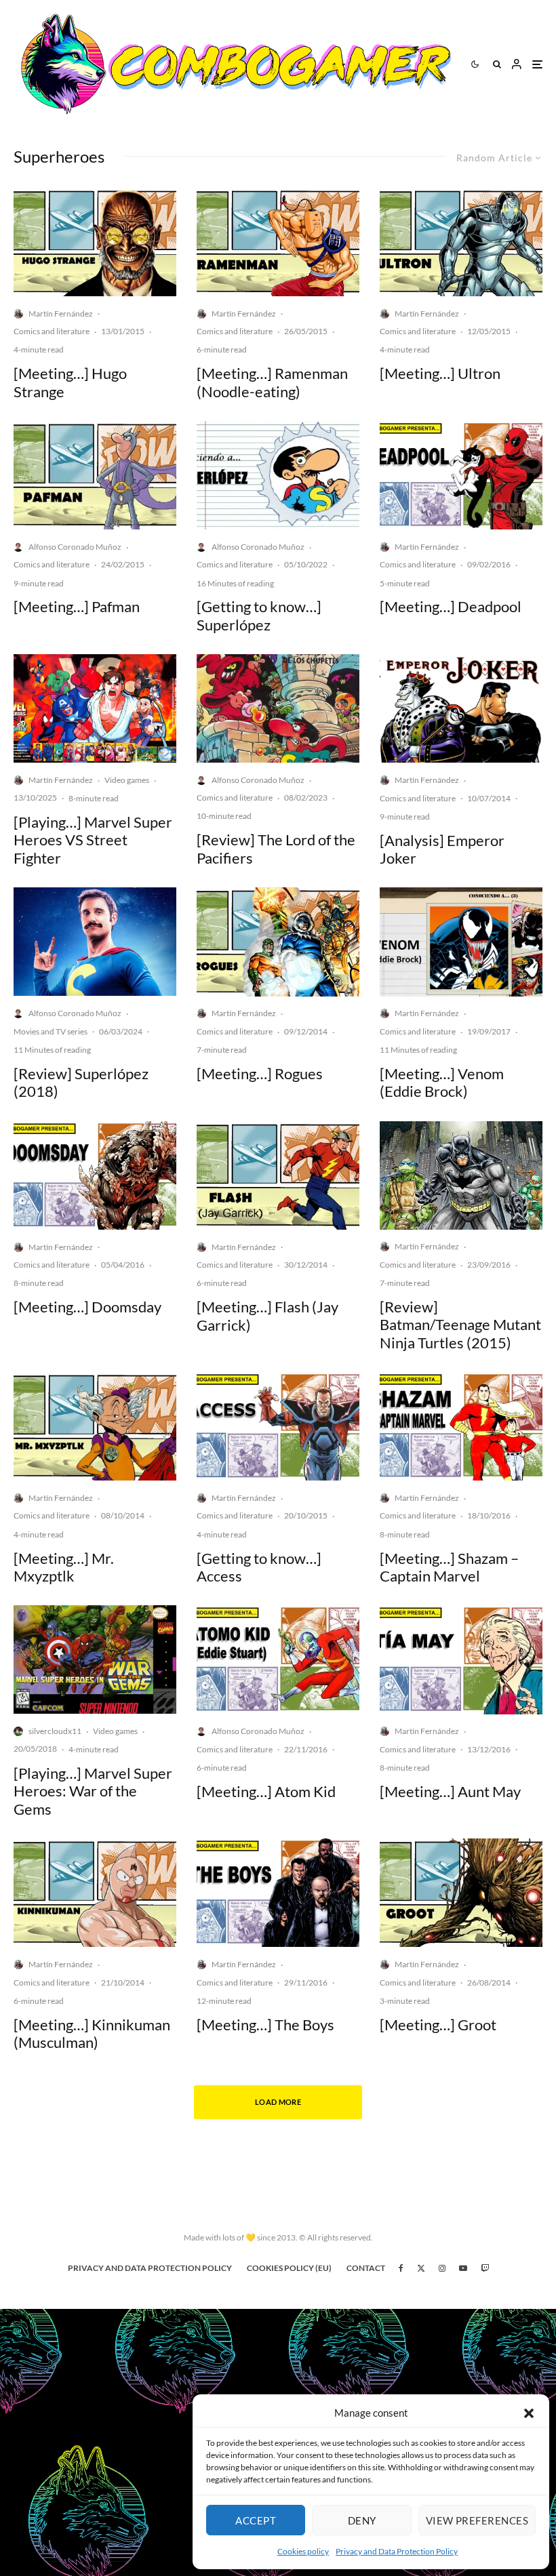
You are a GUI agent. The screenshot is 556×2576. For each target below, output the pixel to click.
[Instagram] (442, 2268)
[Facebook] (401, 2268)
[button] (529, 2413)
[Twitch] (485, 2268)
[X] (421, 2268)
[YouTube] (463, 2268)
